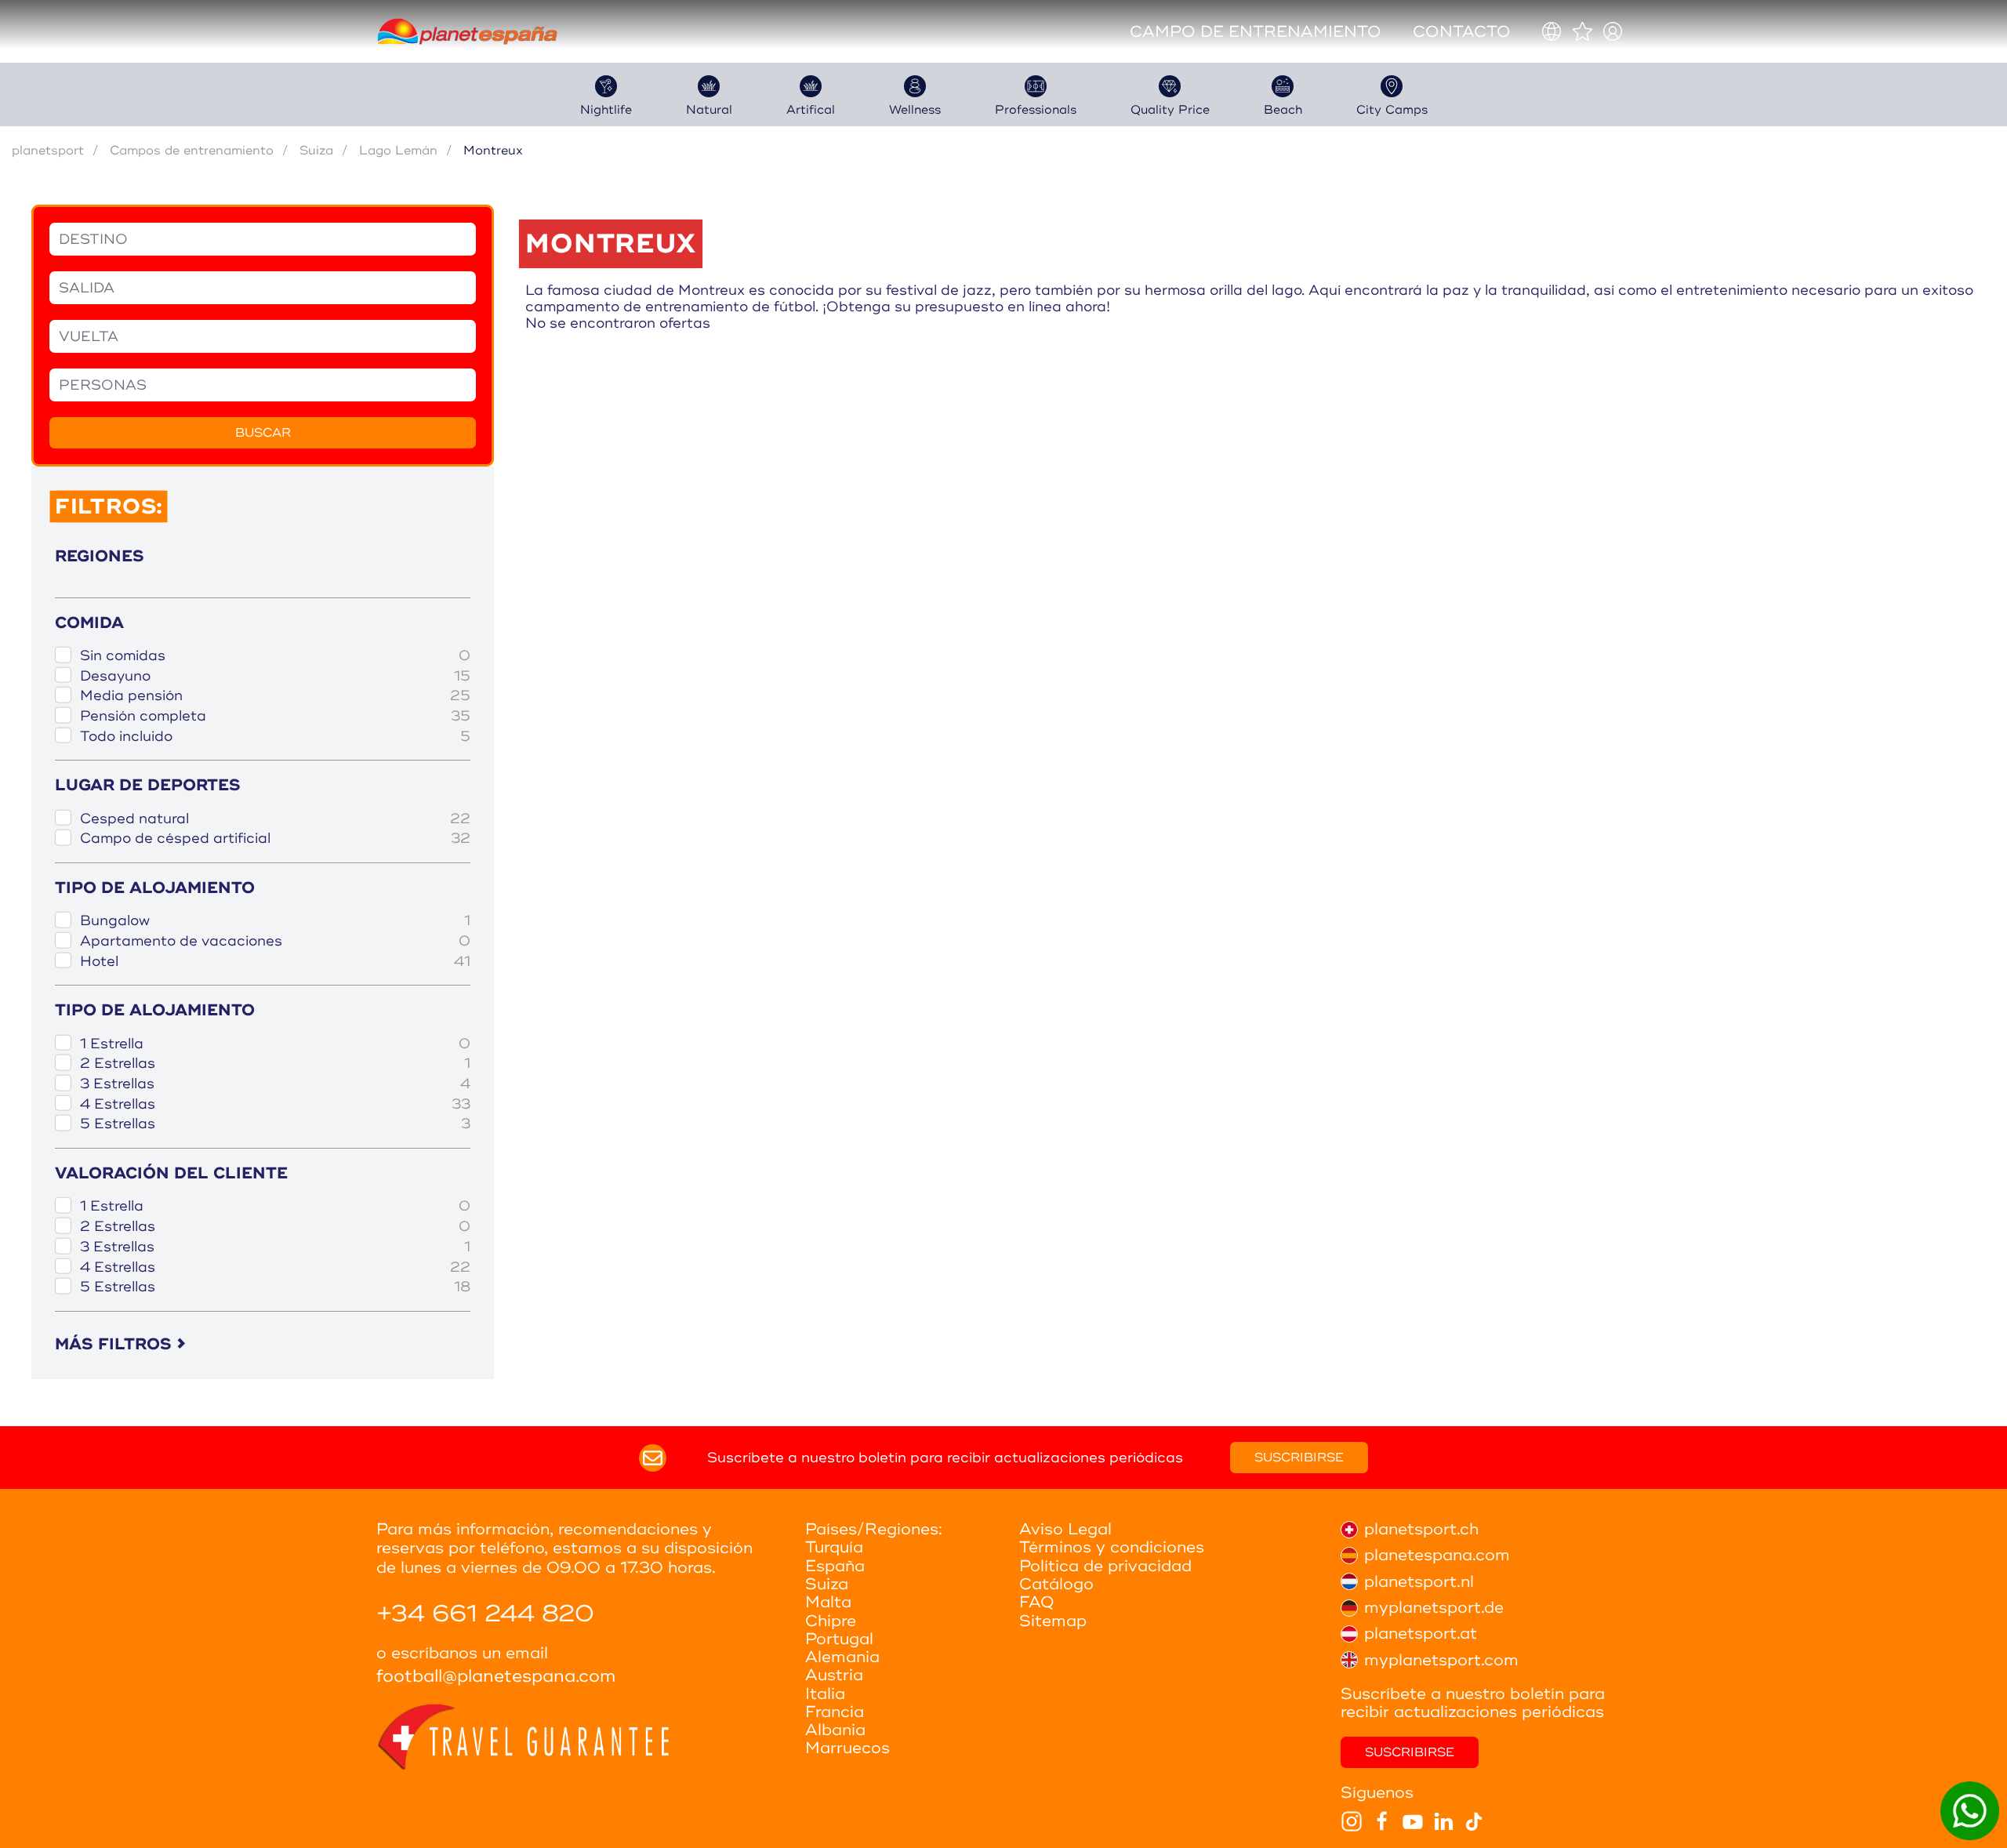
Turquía (834, 1547)
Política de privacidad (1105, 1566)
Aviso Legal (1065, 1529)
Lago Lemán (398, 151)
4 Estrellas (275, 1104)
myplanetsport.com (1441, 1660)
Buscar (263, 433)
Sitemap (1053, 1621)
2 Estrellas (275, 1064)
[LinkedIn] (1443, 1821)
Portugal (839, 1639)
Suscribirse (1299, 1458)
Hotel (275, 962)
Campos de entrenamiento (192, 151)
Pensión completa (275, 716)
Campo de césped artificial (275, 839)
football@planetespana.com (496, 1677)
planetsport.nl (1419, 1582)
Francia (835, 1712)
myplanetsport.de (1434, 1608)
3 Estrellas (275, 1084)
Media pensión (275, 696)
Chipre (831, 1621)
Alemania (842, 1657)
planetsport (48, 151)
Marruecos (847, 1748)
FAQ (1037, 1602)
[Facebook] (1382, 1821)
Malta (828, 1602)
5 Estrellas (275, 1124)
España (835, 1566)
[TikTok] (1474, 1821)
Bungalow (275, 921)
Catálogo (1056, 1584)
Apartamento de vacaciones (275, 941)
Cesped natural (275, 819)
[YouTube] (1413, 1821)
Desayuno (275, 676)
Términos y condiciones (1112, 1547)
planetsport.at (1421, 1634)
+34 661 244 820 (485, 1614)
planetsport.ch (1421, 1529)
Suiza (316, 151)
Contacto (1462, 32)
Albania (835, 1730)
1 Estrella (275, 1044)
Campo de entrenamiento (1256, 32)
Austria (834, 1675)
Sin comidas (275, 656)
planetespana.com (1437, 1555)
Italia (825, 1694)
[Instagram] (1352, 1821)
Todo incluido (275, 737)
